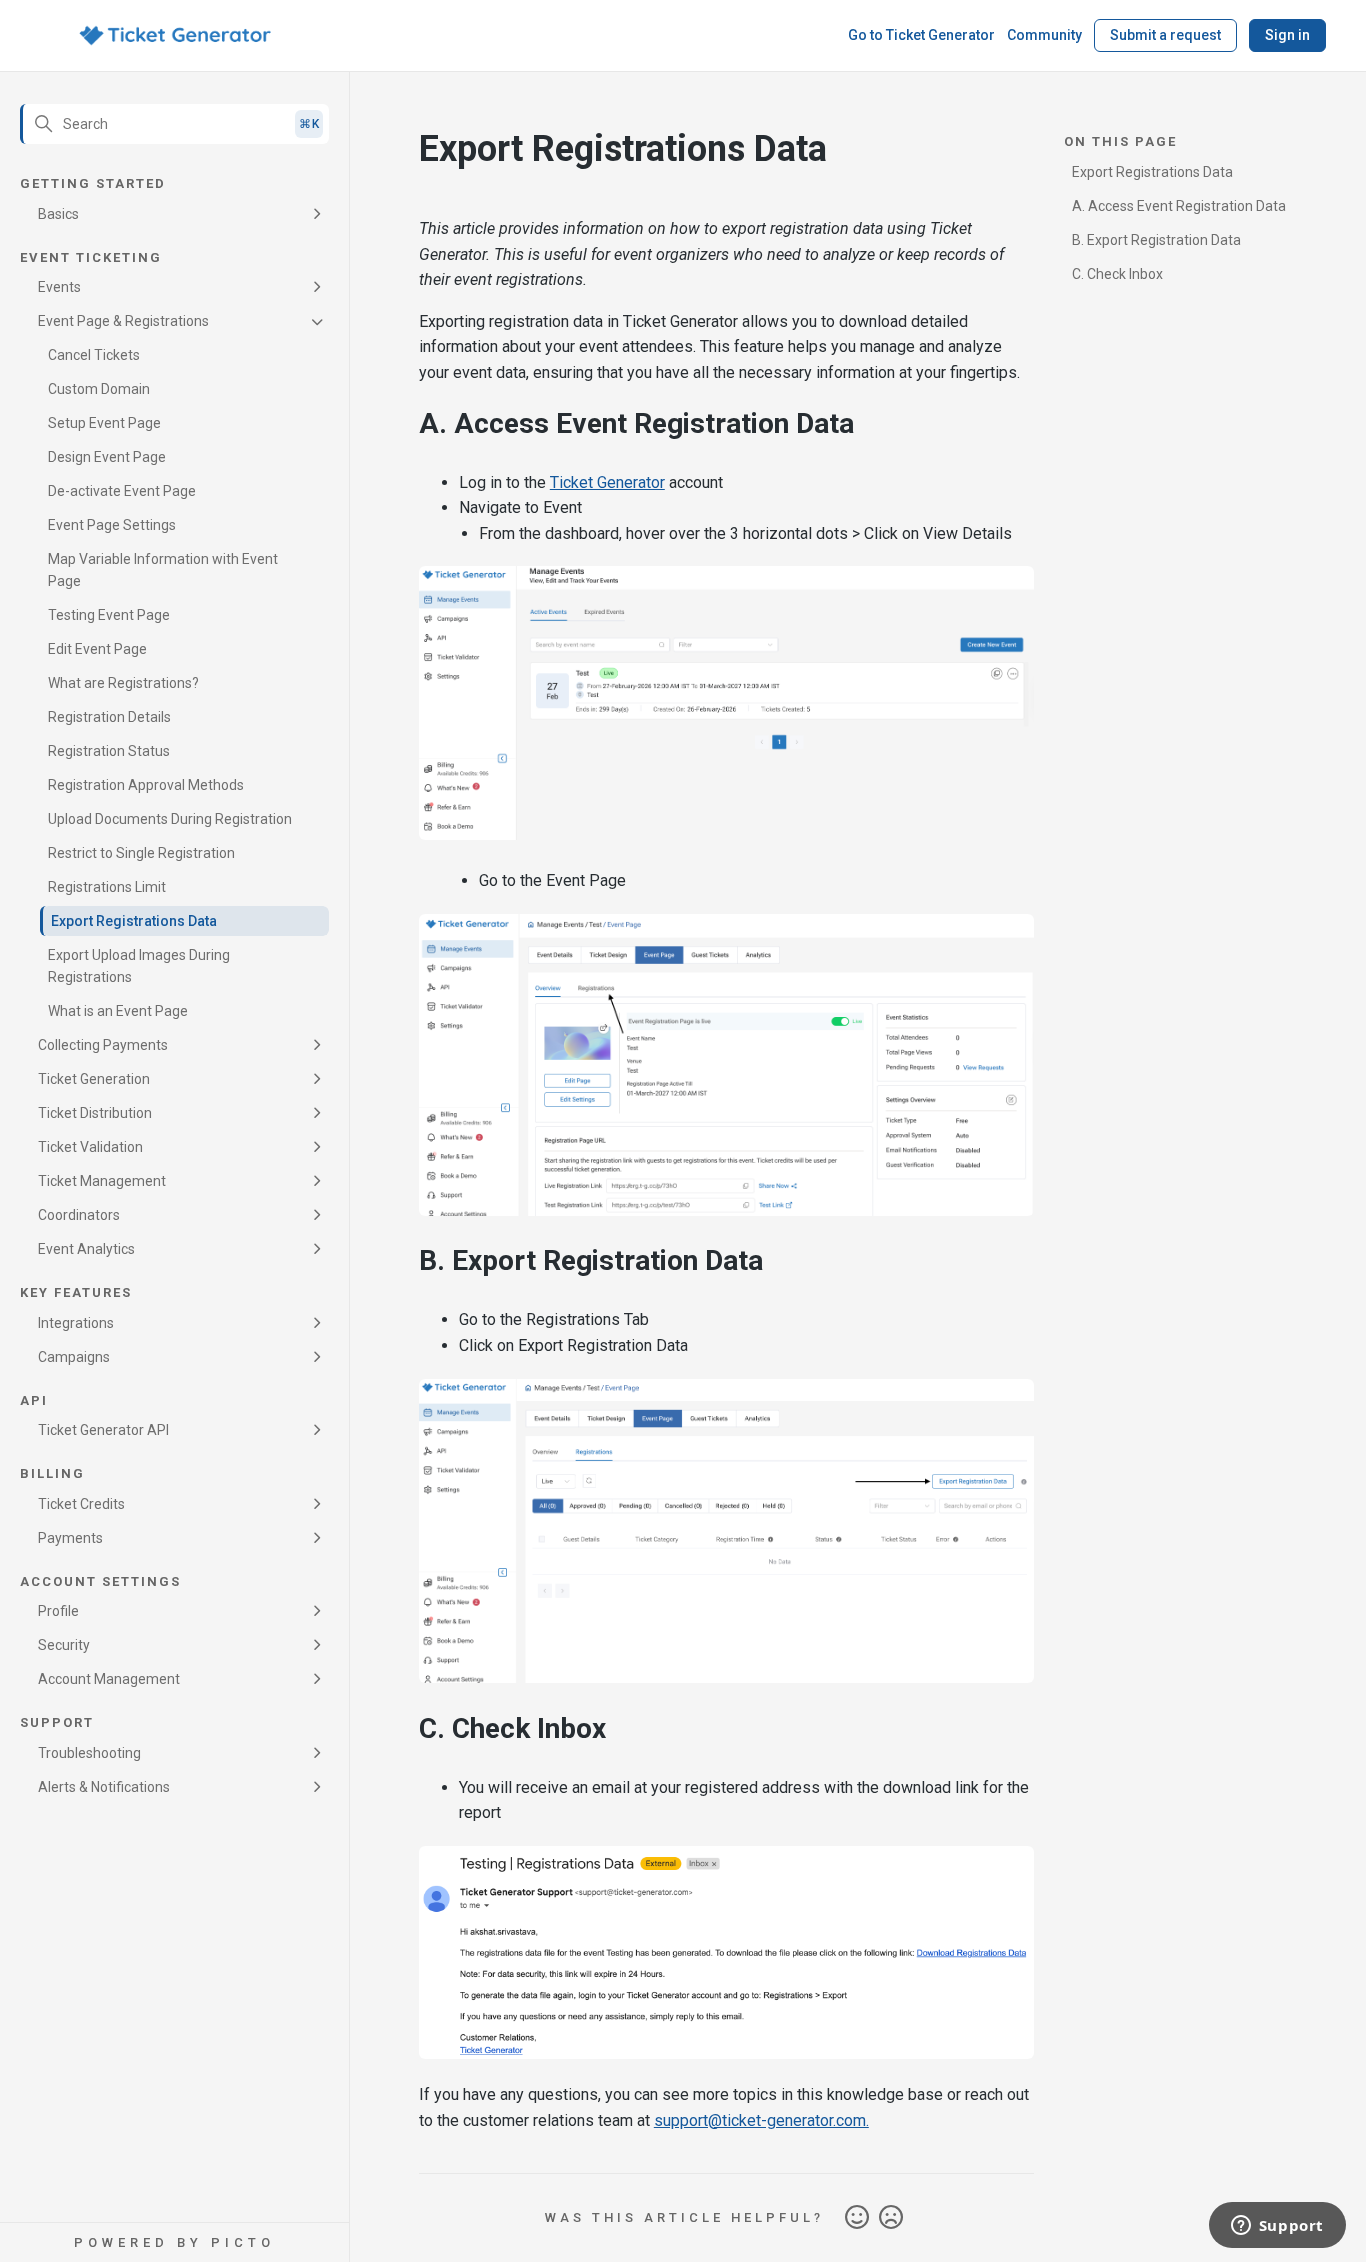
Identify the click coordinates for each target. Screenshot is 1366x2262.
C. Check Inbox (1117, 274)
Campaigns (74, 1357)
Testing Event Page (109, 615)
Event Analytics (86, 1249)
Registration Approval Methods (146, 785)
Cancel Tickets (94, 355)
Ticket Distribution (95, 1113)
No (891, 2218)
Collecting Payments (103, 1045)
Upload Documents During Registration (170, 819)
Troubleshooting (89, 1753)
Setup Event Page (104, 423)
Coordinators (79, 1215)
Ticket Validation (90, 1147)
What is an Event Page (118, 1011)
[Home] (175, 36)
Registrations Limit (107, 887)
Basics (58, 214)
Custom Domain (99, 389)
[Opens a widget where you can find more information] (1277, 2227)
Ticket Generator (607, 482)
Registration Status (109, 751)
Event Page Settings (112, 525)
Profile (58, 1611)
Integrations (76, 1323)
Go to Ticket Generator (921, 35)
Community (1044, 35)
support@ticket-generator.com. (761, 2120)
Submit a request (1165, 35)
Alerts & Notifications (104, 1787)
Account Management (109, 1679)
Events (59, 287)
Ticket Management (102, 1181)
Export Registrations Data (134, 921)
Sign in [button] (1287, 35)
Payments (70, 1538)
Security (64, 1645)
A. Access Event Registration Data (1179, 206)
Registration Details (109, 717)
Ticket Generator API (103, 1430)
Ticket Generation (94, 1079)
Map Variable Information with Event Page (163, 570)
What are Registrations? (123, 683)
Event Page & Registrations (123, 321)
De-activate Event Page (122, 491)
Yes (857, 2218)
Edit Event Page (97, 649)
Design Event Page (107, 457)
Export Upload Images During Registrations (139, 966)
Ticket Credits (81, 1504)
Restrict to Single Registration (141, 853)
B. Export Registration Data (1156, 240)
